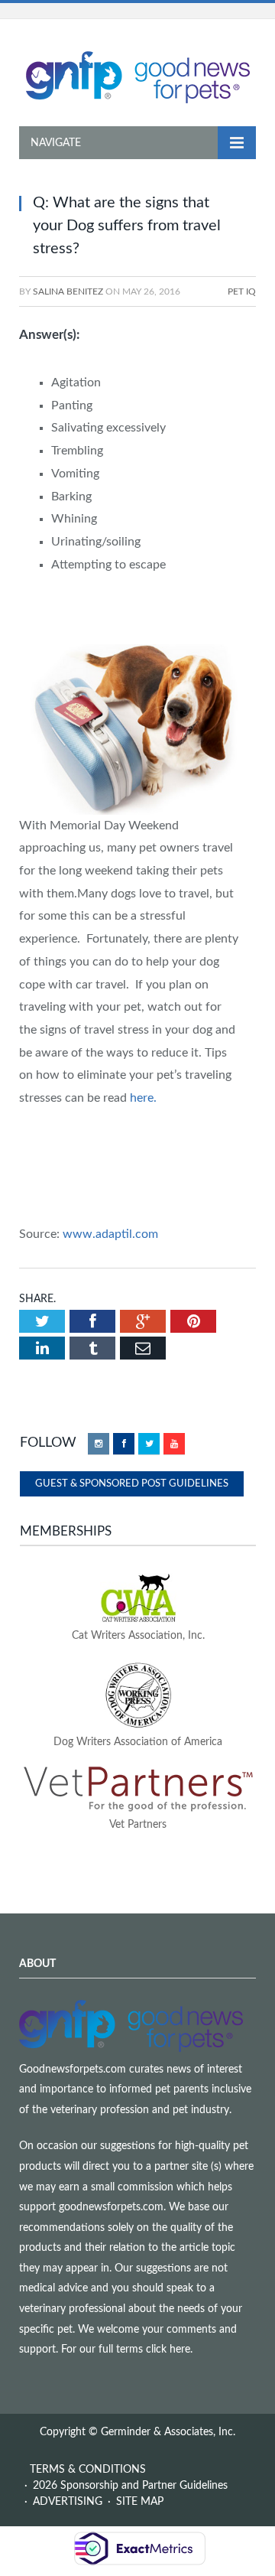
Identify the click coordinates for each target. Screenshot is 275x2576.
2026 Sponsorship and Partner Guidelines (130, 2486)
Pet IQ (242, 291)
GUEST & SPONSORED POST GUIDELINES (132, 1484)
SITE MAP (140, 2502)
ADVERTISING (68, 2502)
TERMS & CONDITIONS (88, 2470)
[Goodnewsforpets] (138, 76)
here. (143, 1098)
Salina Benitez (68, 291)
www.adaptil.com (110, 1234)
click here (168, 2350)
